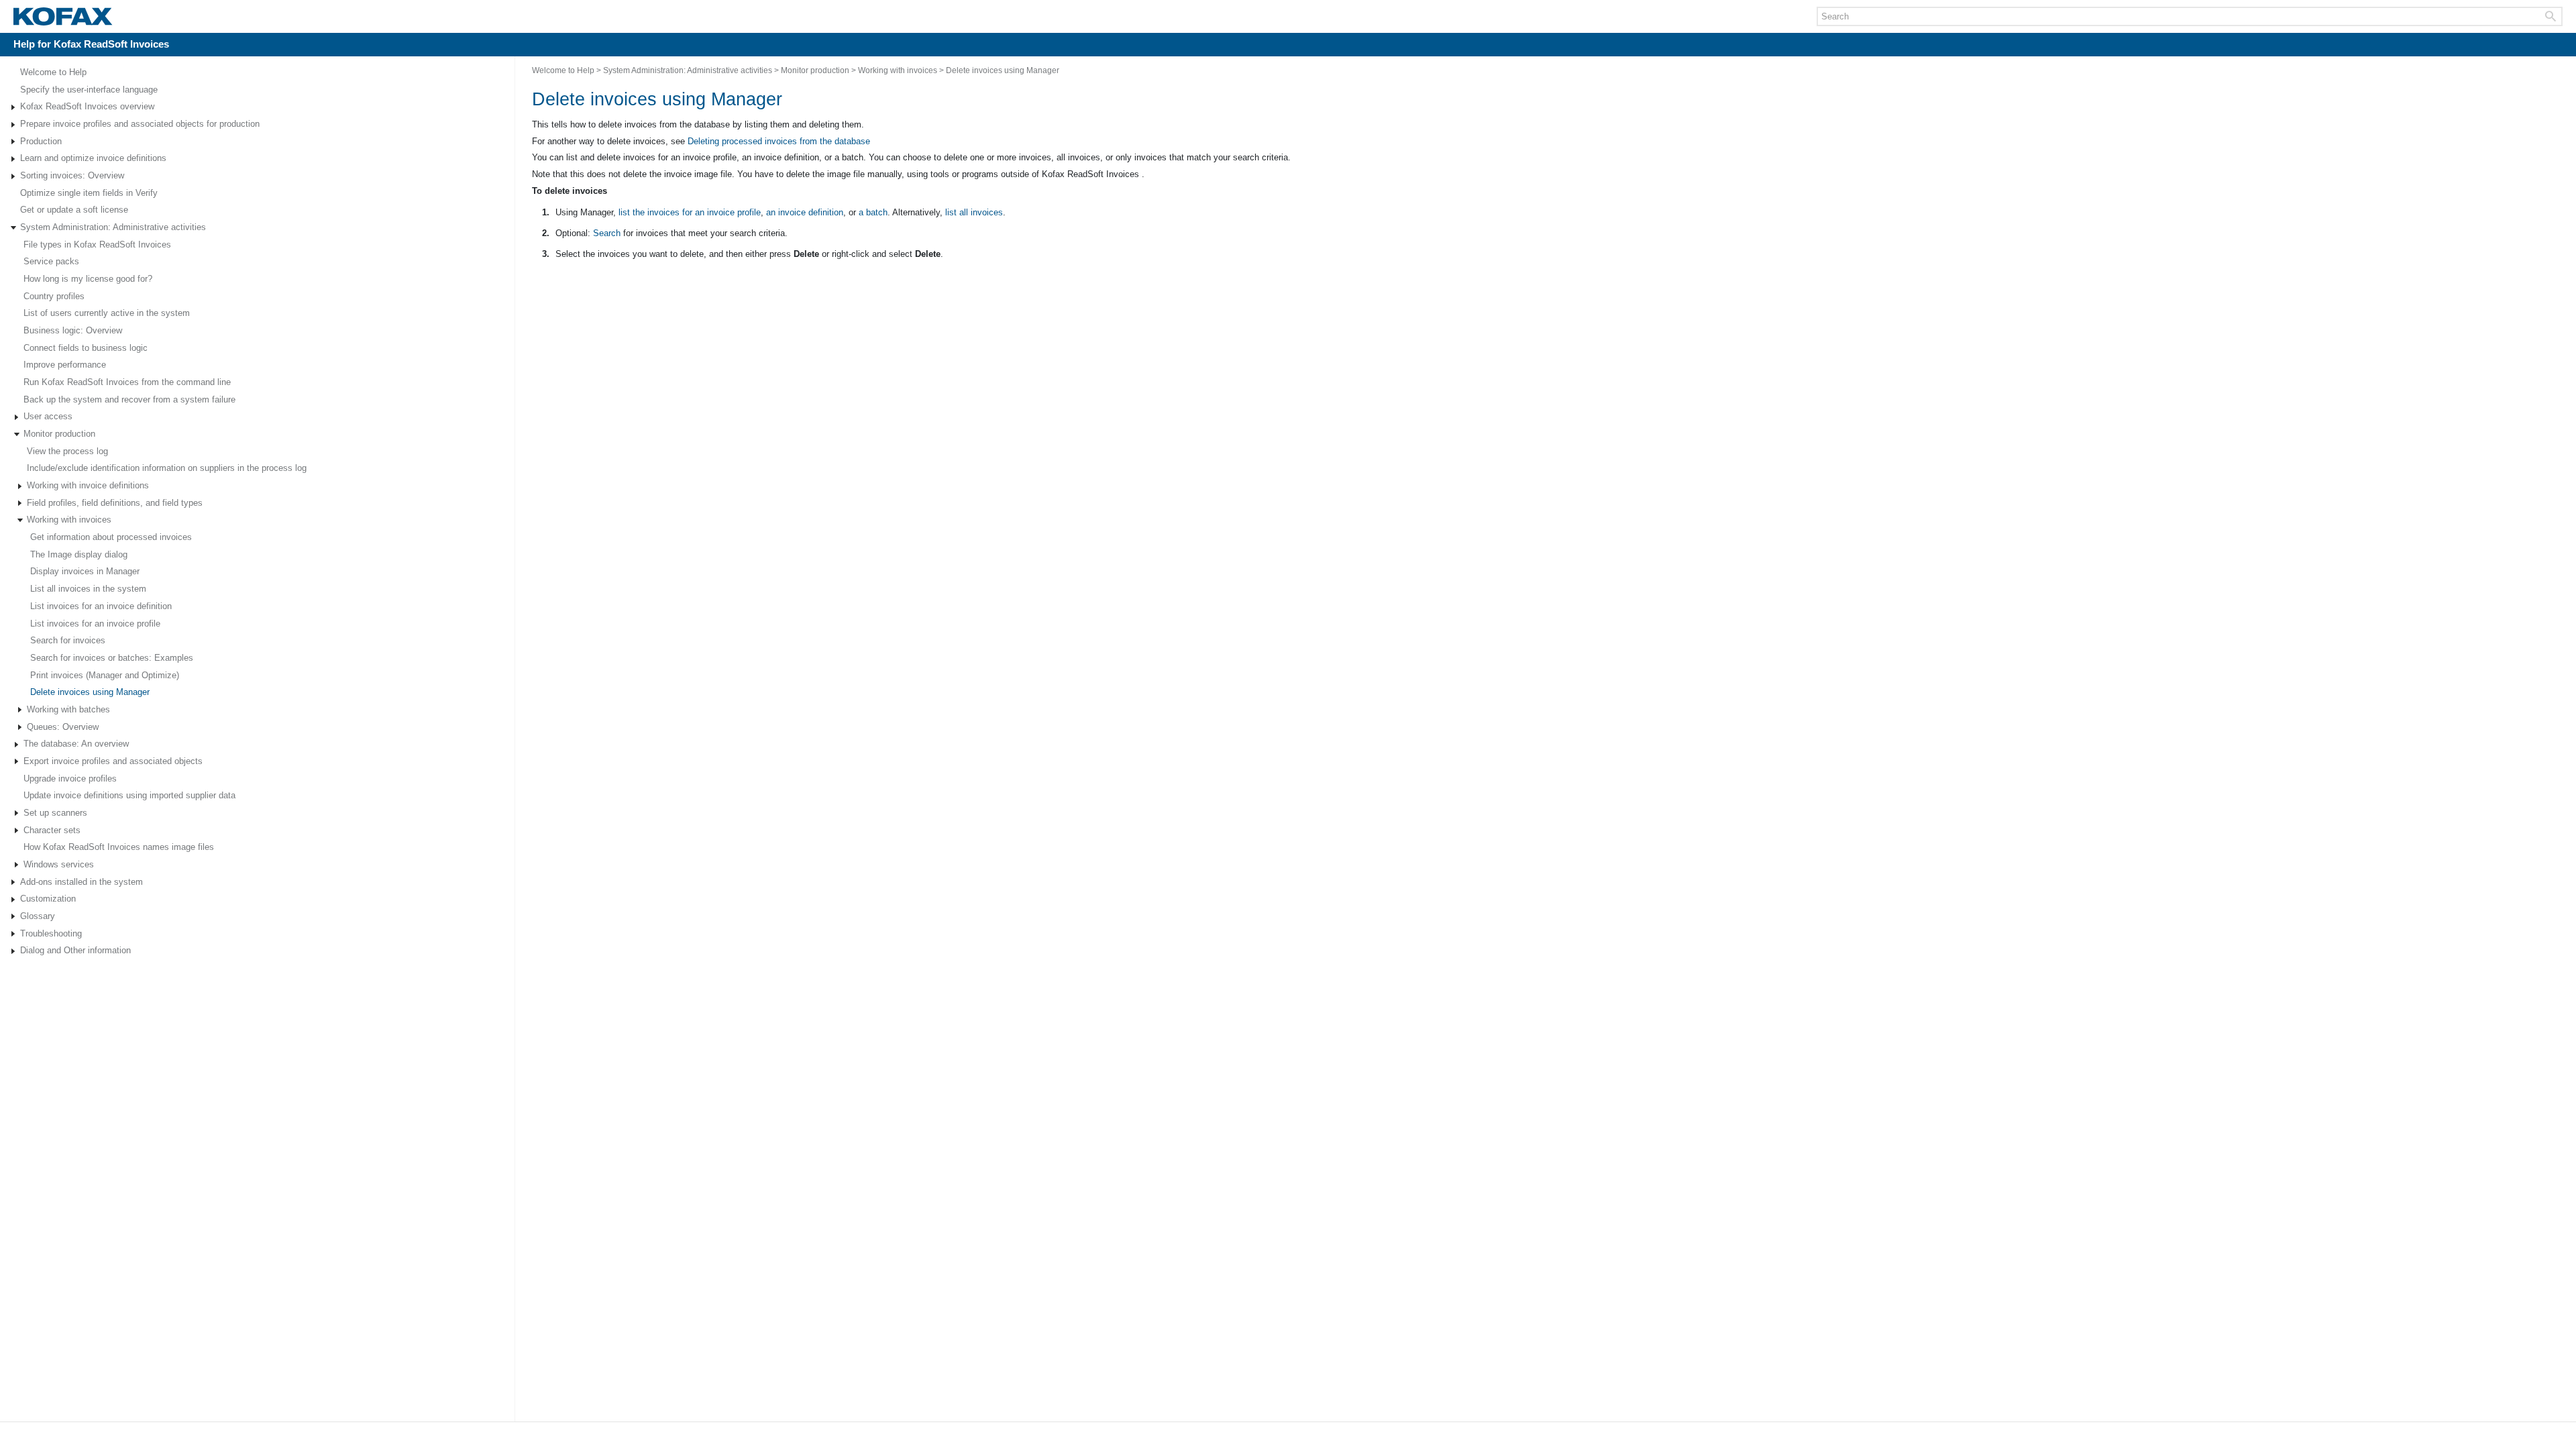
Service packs (51, 261)
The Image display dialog (79, 554)
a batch (873, 212)
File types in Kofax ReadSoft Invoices (97, 245)
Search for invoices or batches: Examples (112, 658)
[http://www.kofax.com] (63, 17)
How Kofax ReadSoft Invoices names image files (119, 847)
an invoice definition (805, 212)
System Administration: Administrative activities (113, 227)
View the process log (67, 451)
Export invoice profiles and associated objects (113, 761)
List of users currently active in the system (107, 313)
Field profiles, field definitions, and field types (115, 503)
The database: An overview (76, 744)
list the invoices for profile (690, 212)
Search (607, 233)
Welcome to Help (53, 72)
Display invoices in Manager (85, 571)
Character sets (52, 830)
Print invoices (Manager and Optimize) (105, 675)
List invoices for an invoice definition (101, 606)
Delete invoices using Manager (90, 692)
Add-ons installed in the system (82, 882)
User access (48, 416)
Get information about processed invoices (111, 537)
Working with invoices (69, 520)
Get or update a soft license (74, 210)
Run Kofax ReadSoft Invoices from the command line (127, 382)
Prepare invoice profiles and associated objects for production (140, 124)
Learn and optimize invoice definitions (93, 158)
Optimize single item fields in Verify (89, 193)
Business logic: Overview (73, 330)
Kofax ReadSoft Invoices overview (87, 106)
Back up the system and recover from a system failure (129, 399)
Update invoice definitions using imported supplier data (129, 795)
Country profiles (54, 296)
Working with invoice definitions (88, 485)
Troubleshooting (51, 933)
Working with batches (68, 709)
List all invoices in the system (88, 589)
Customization (48, 899)
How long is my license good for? (88, 279)
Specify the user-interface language (89, 90)
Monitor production (59, 434)
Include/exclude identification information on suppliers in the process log (167, 468)
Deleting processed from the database (779, 141)
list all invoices (974, 212)
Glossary (38, 916)
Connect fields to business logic (86, 348)
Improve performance (65, 365)
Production (41, 141)
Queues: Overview (63, 727)
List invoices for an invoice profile (95, 624)
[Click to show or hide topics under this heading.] (13, 107)
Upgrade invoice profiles (70, 779)
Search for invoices (68, 640)
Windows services (59, 864)
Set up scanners (55, 813)
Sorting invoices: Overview (72, 175)
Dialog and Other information (75, 950)
